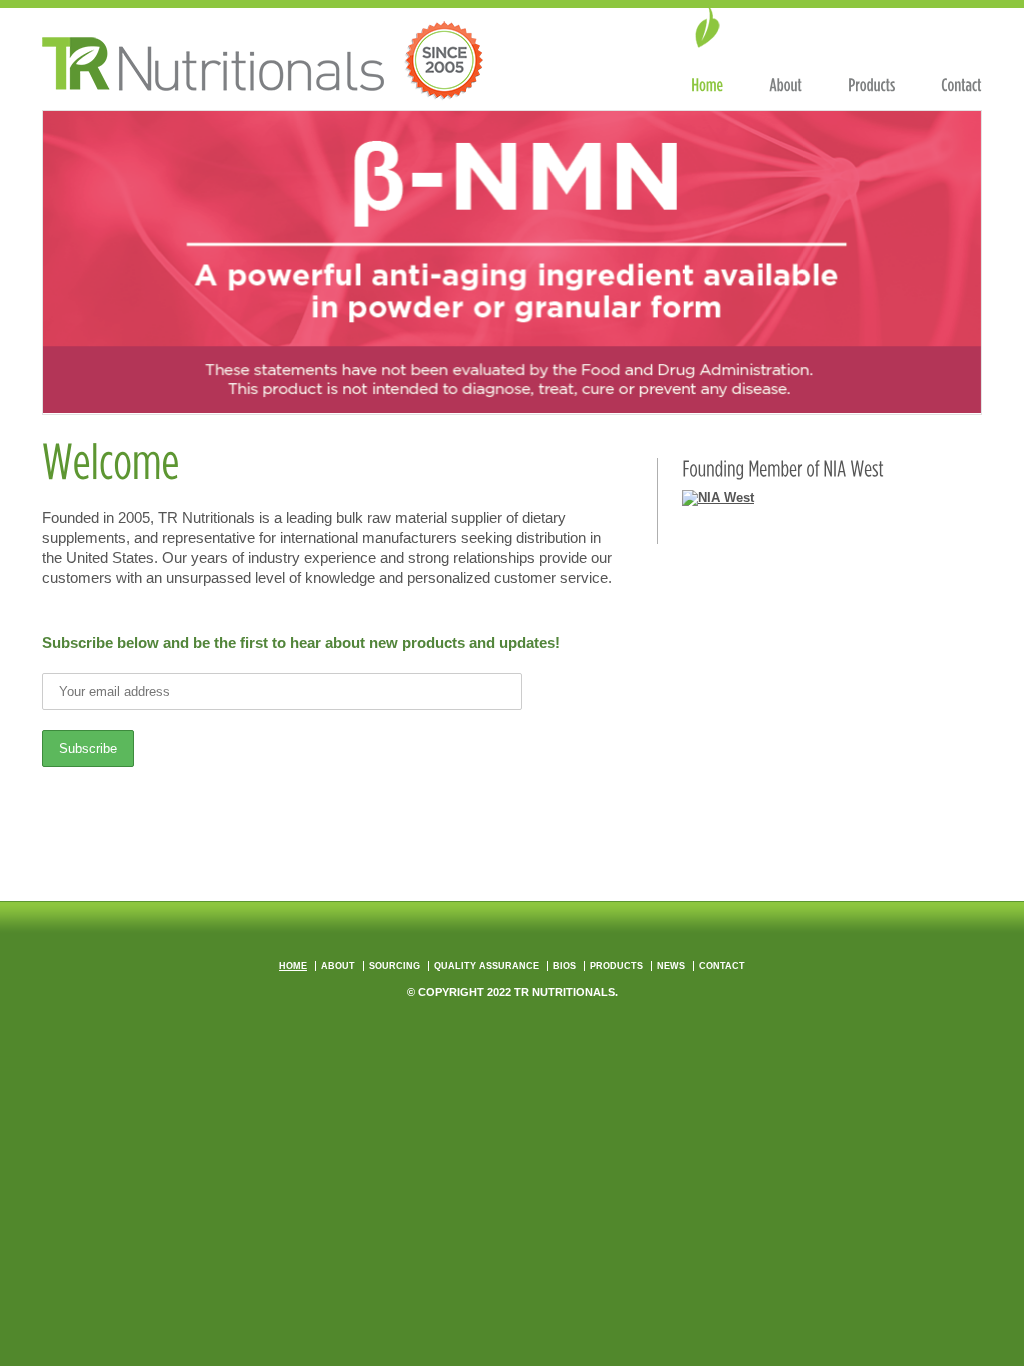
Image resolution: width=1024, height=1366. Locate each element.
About (338, 966)
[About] (785, 52)
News (671, 966)
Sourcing (394, 966)
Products (616, 966)
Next (956, 257)
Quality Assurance (486, 966)
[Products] (871, 52)
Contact (722, 966)
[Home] (707, 52)
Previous (68, 257)
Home (293, 966)
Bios (564, 966)
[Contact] (961, 52)
